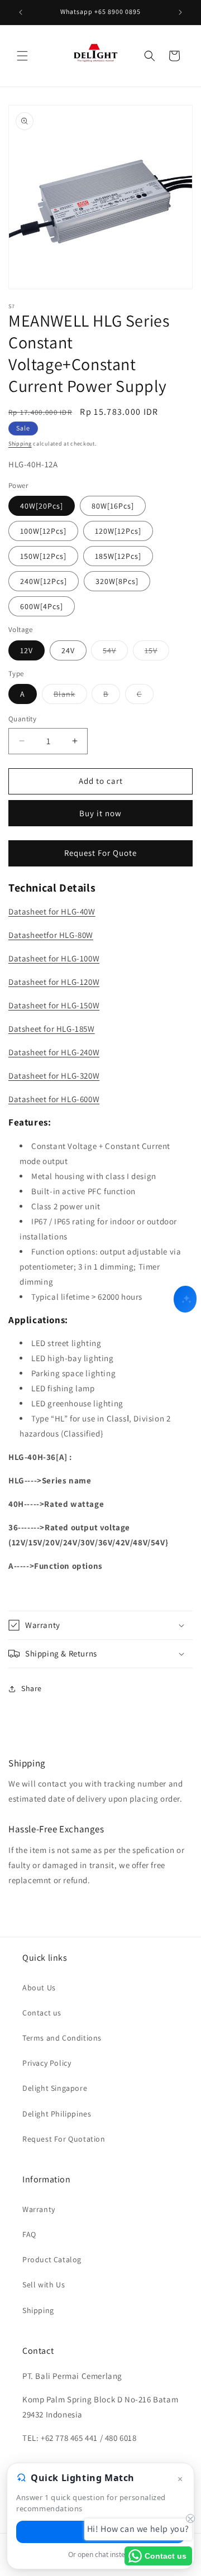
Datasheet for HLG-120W (54, 982)
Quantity (22, 719)
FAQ (29, 2234)
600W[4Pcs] (42, 606)
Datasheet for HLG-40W (52, 911)
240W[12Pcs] (44, 581)
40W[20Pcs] (42, 506)
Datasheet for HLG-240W (54, 1052)
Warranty (39, 2209)
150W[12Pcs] (43, 556)
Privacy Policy (47, 2063)
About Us (39, 1988)
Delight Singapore (55, 2088)
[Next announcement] (180, 12)
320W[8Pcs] (117, 581)
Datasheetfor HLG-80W (51, 935)
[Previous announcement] (21, 12)
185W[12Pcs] (118, 556)
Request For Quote (100, 853)
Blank (70, 696)
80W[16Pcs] (113, 506)
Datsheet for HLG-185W (52, 1029)
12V (27, 650)
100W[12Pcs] (43, 531)
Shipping (20, 444)
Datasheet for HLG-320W (54, 1076)
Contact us (42, 2013)
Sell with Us (44, 2285)
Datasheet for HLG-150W (54, 1005)
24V (68, 650)
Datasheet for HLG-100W (54, 958)
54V (115, 653)
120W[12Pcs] (118, 531)
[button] (22, 56)
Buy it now (100, 813)
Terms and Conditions (62, 2038)
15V (157, 653)
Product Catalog (52, 2259)
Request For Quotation (64, 2139)
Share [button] (32, 1688)
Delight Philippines (57, 2114)
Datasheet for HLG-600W (54, 1099)
